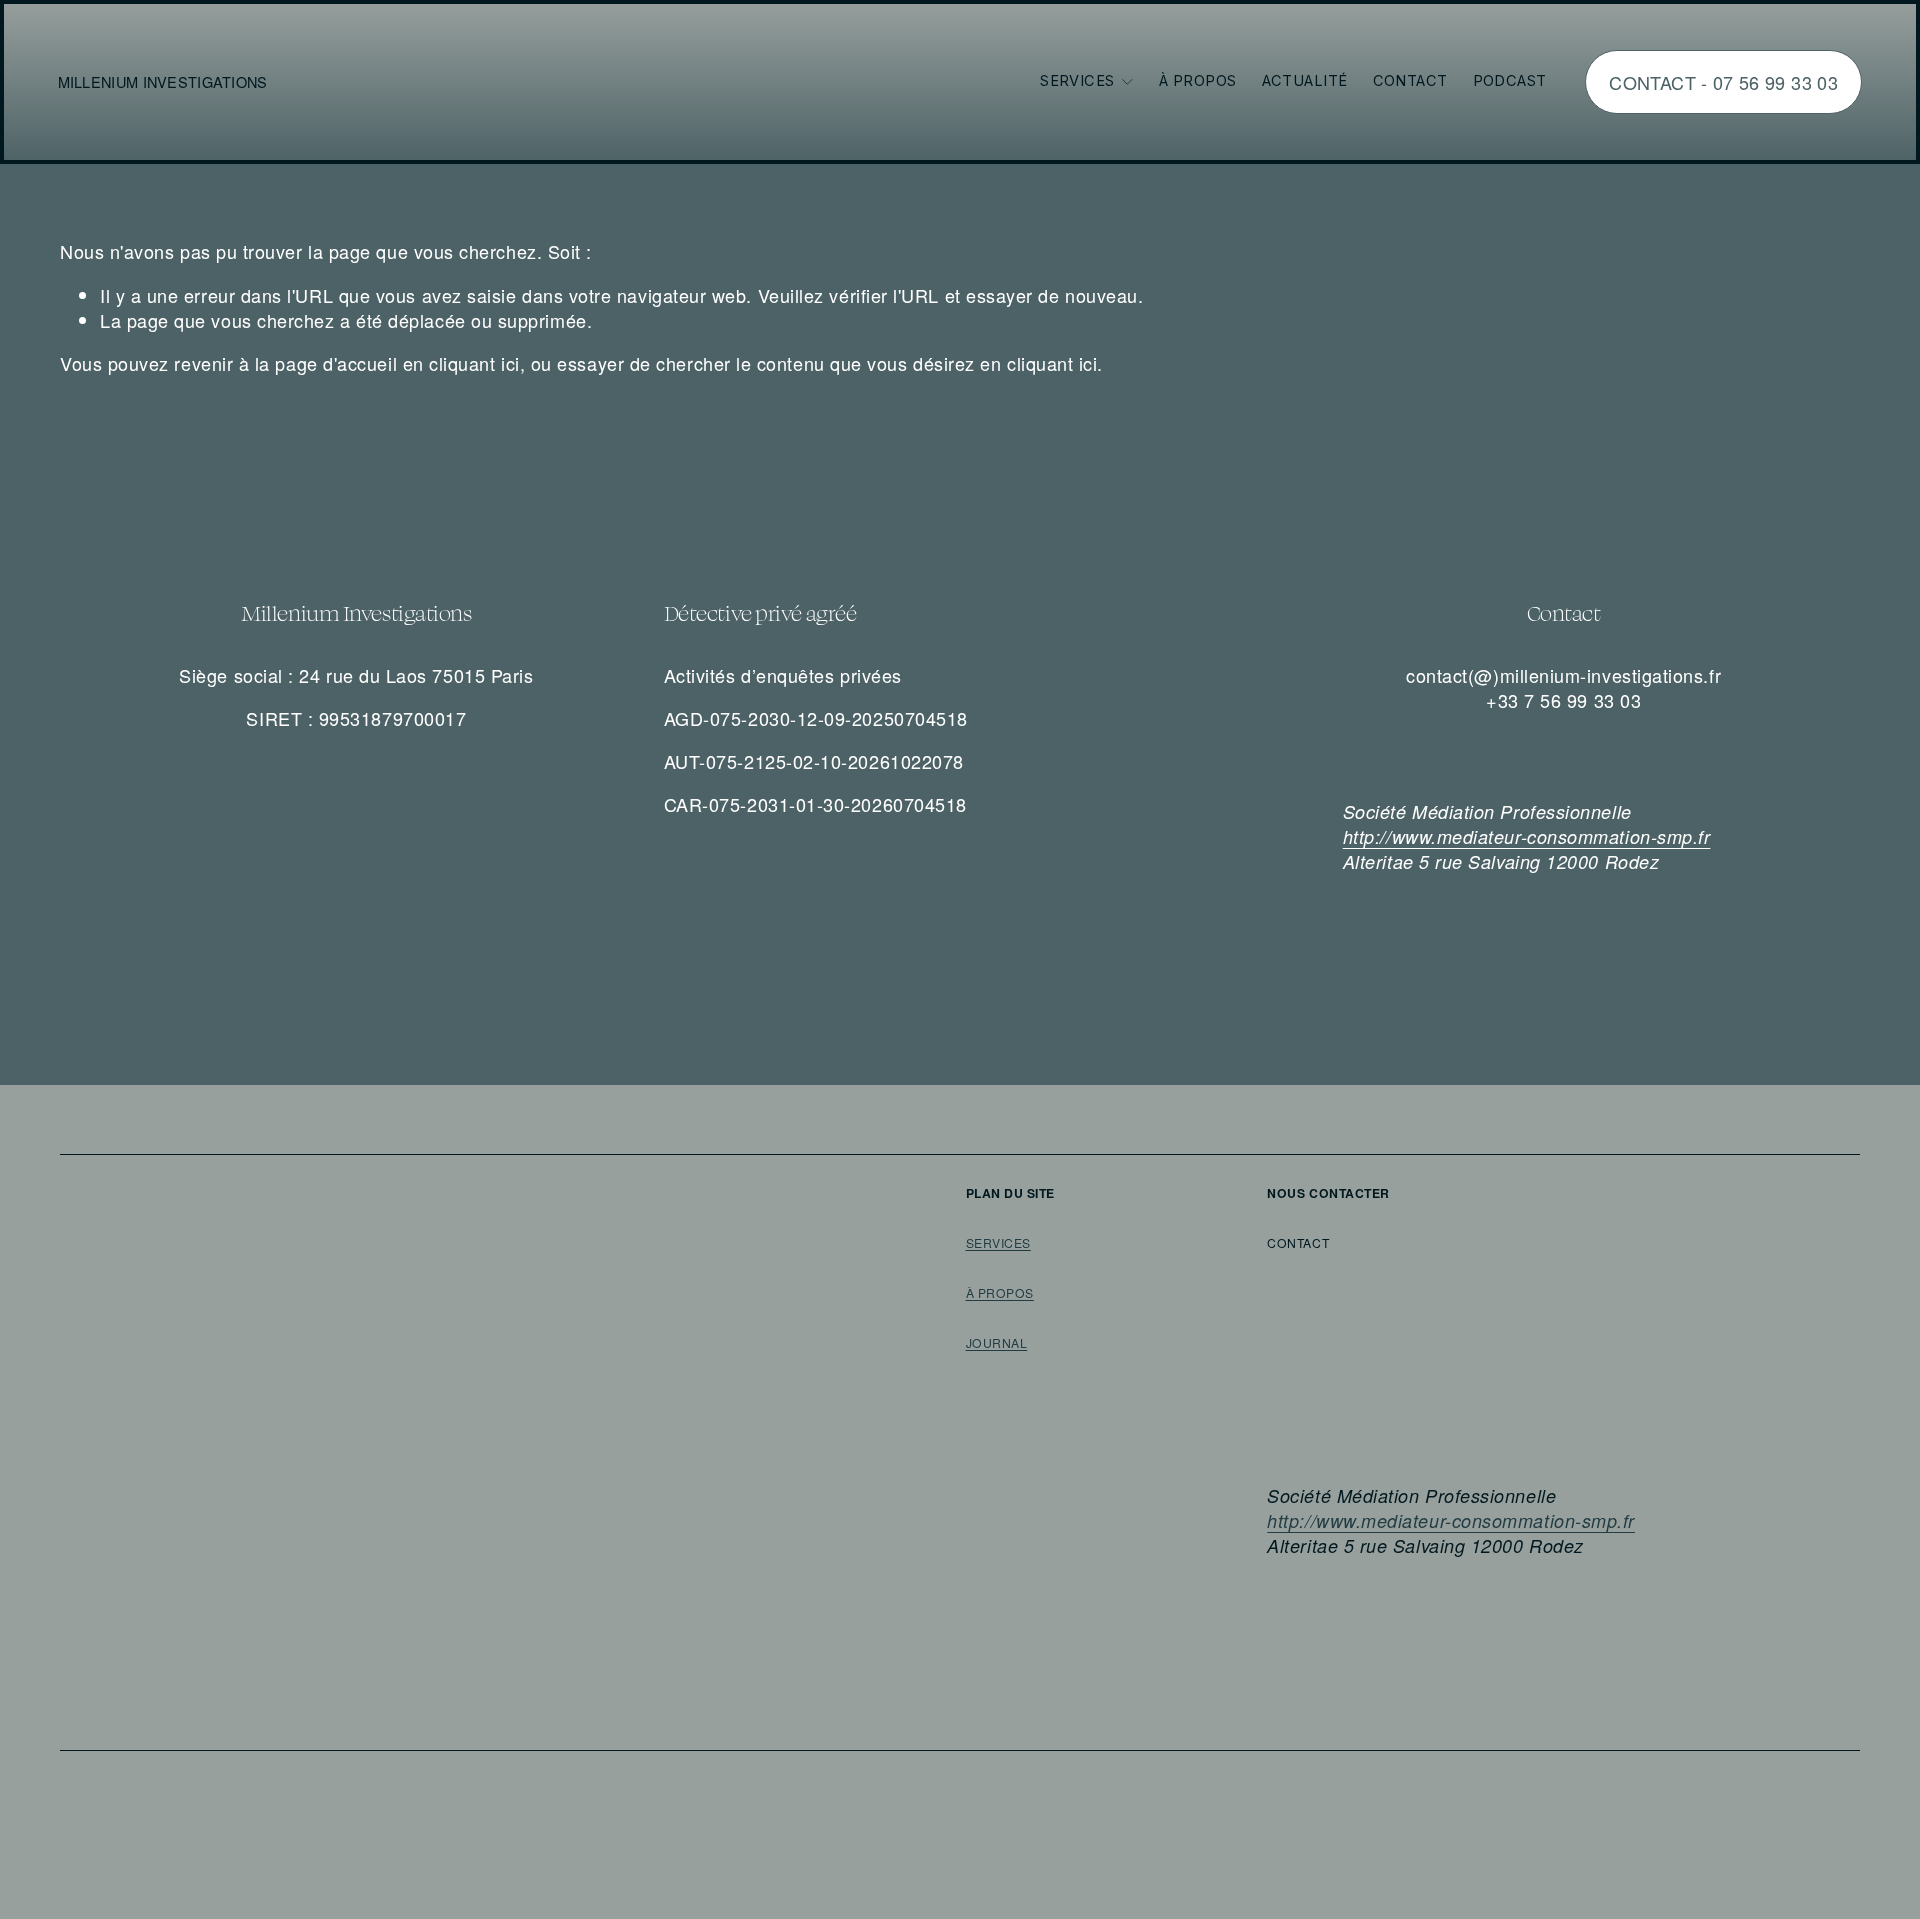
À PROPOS (1000, 1292)
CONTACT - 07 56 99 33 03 (1723, 82)
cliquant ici (474, 363)
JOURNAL (997, 1342)
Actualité (1305, 81)
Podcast (1510, 81)
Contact (1410, 81)
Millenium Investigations (163, 81)
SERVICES (998, 1242)
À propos (1198, 81)
